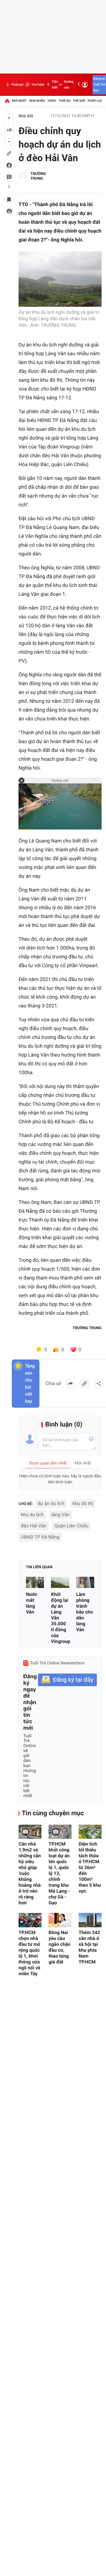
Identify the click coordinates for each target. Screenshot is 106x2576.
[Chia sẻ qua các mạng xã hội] (99, 1384)
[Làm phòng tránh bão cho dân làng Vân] (85, 1582)
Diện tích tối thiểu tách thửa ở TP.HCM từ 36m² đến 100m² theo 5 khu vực (90, 1867)
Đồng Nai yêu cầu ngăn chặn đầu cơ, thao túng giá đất (59, 1947)
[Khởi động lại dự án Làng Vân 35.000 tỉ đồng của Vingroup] (60, 1582)
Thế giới (79, 101)
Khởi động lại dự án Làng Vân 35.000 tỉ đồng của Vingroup (60, 1618)
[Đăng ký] (67, 1680)
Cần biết (55, 85)
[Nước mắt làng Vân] (35, 1582)
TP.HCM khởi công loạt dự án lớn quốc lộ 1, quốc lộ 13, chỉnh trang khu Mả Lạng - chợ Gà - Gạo (59, 1873)
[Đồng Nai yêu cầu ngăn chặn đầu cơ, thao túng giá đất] (60, 1920)
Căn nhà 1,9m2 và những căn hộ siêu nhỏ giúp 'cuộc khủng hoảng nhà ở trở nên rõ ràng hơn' (30, 1873)
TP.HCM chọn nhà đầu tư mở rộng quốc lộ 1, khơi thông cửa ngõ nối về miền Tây (29, 1953)
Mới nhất (19, 101)
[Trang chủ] (7, 101)
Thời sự (64, 101)
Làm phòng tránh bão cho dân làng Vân (85, 1612)
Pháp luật (96, 101)
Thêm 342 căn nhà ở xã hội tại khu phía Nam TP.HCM (89, 1947)
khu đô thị (83, 1503)
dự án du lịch (51, 1503)
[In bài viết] (9, 211)
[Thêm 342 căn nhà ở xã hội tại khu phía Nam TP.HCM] (90, 1920)
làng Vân (61, 1515)
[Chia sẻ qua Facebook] (70, 1384)
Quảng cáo (69, 85)
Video (52, 101)
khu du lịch (32, 1515)
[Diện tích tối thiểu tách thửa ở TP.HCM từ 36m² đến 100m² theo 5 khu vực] (90, 1832)
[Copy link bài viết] (85, 1384)
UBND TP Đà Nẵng (40, 1537)
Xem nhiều (37, 101)
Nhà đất (26, 116)
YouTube (38, 85)
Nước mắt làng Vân (32, 1603)
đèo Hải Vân (34, 1526)
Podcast (17, 85)
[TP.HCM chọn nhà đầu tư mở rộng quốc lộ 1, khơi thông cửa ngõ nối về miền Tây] (30, 1920)
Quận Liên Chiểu (71, 1526)
